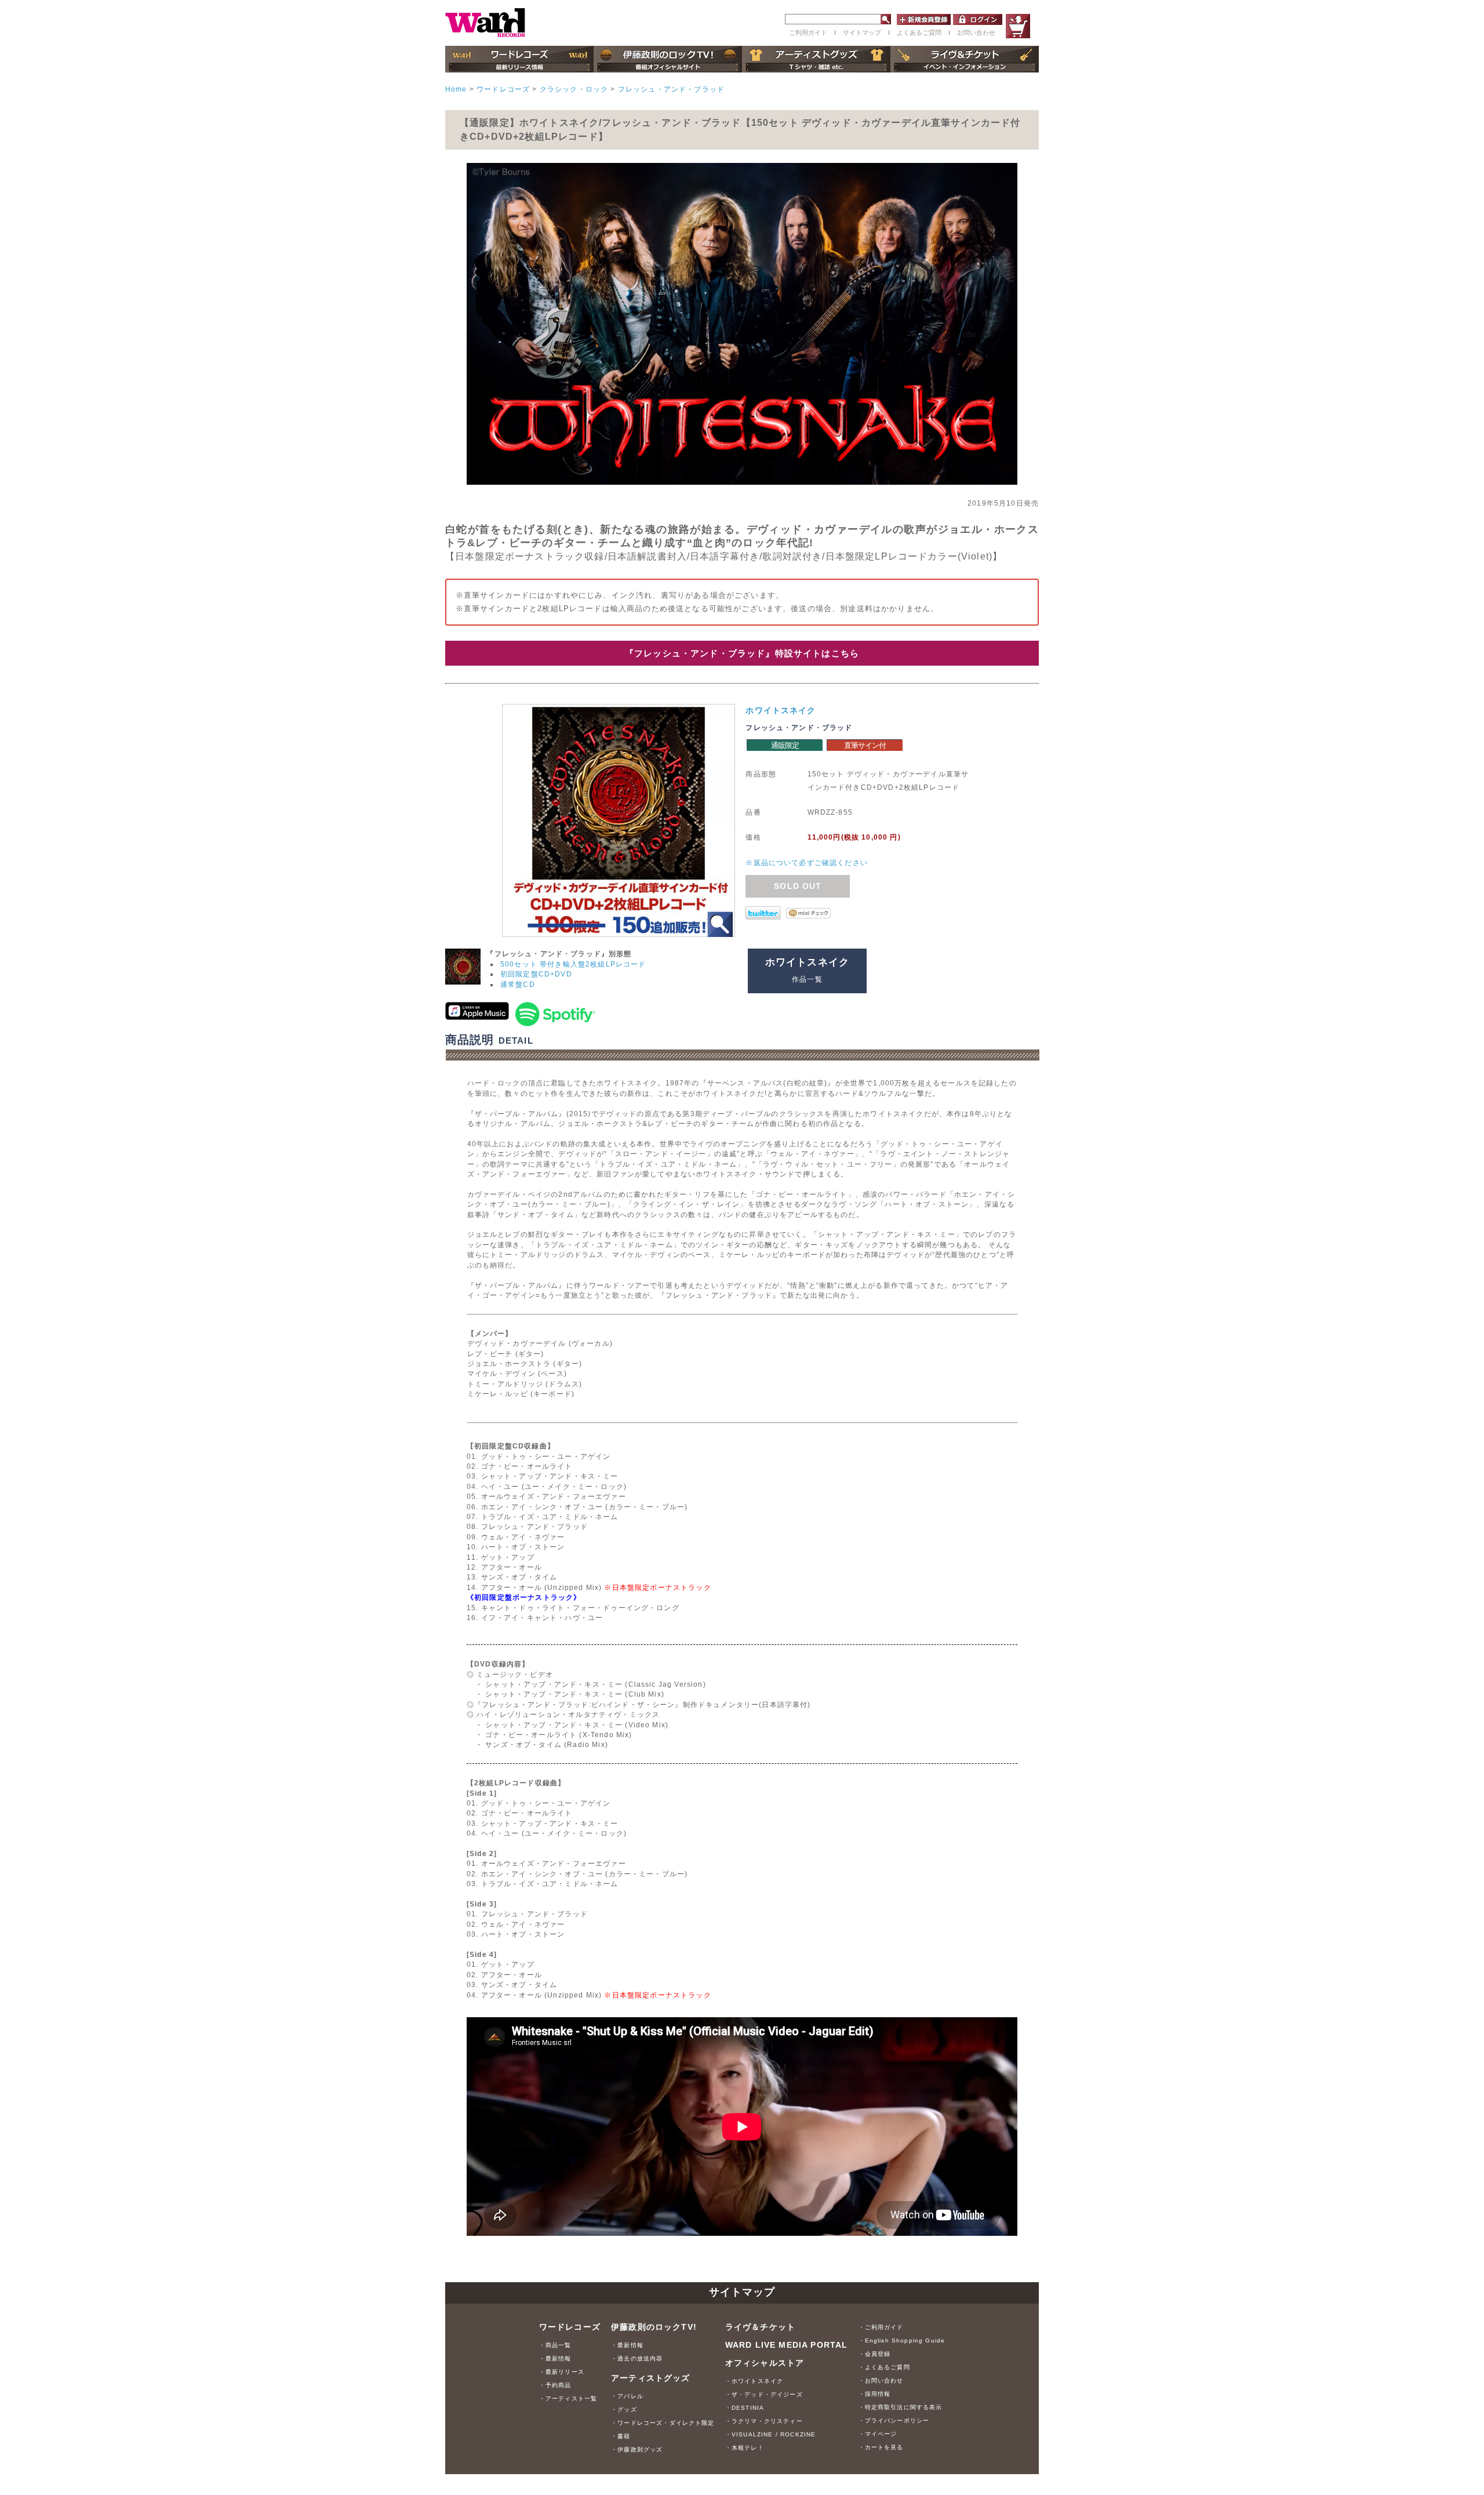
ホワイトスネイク (781, 710)
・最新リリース (562, 2372)
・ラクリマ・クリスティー (764, 2421)
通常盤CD (518, 984)
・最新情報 (555, 2358)
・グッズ (624, 2409)
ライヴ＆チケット (760, 2327)
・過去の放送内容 (637, 2358)
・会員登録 (875, 2354)
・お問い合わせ (881, 2380)
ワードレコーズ (570, 2327)
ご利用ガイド (808, 32)
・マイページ (878, 2434)
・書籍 (621, 2436)
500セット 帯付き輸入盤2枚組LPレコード (573, 964)
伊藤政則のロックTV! (654, 2327)
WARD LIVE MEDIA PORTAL (787, 2345)
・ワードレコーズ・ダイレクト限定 (663, 2423)
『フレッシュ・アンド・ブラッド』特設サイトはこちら (742, 653)
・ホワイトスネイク (754, 2381)
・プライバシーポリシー (894, 2420)
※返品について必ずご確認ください (807, 862)
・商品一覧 (555, 2345)
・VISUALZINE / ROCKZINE (771, 2434)
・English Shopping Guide (902, 2340)
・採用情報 (875, 2394)
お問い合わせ (976, 32)
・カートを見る (881, 2447)
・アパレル (627, 2396)
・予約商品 (555, 2385)
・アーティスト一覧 (568, 2398)
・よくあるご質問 (884, 2367)
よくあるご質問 (919, 32)
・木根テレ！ (745, 2448)
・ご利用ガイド (881, 2327)
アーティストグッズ (650, 2378)
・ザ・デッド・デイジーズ (764, 2394)
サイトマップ (862, 32)
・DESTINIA (745, 2408)
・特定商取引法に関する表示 (901, 2407)
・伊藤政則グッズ (637, 2449)
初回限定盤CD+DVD (536, 974)
